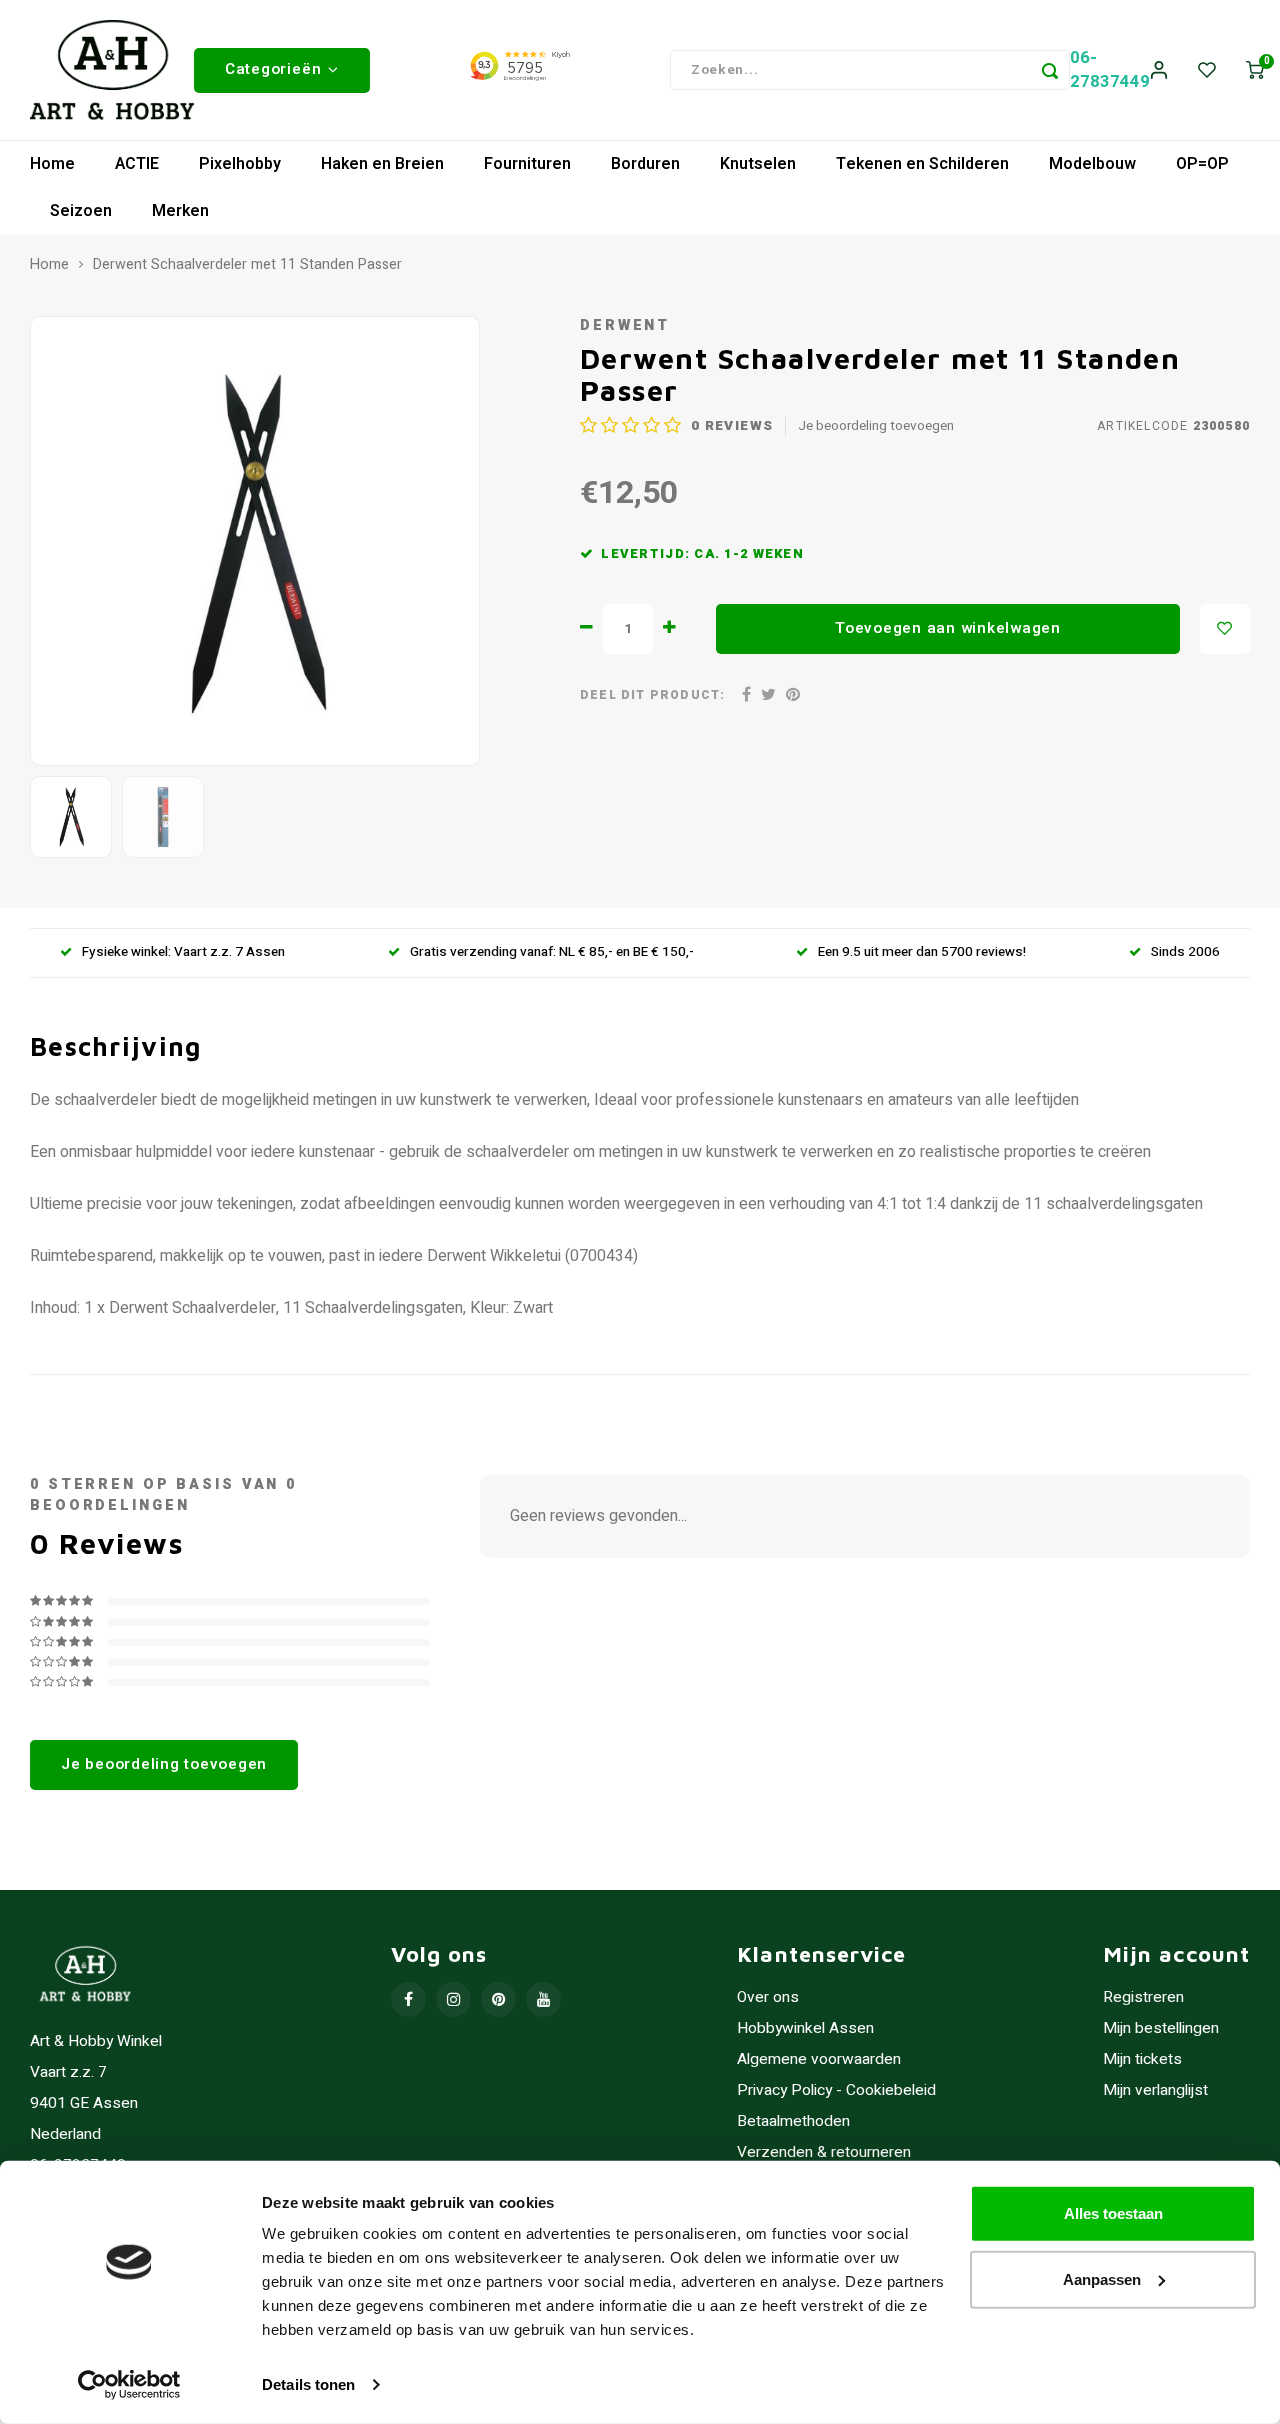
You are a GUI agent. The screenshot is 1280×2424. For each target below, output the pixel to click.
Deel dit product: (652, 695)
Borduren (645, 164)
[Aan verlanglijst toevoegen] (1225, 629)
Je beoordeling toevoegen (876, 426)
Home (52, 164)
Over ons (768, 1997)
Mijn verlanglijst (1155, 2090)
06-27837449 (1110, 69)
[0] (1255, 70)
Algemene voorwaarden (819, 2059)
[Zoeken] (1050, 70)
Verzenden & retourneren (824, 2152)
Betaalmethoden (793, 2121)
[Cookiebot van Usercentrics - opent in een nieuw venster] (129, 2385)
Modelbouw (1092, 164)
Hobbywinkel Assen (805, 2028)
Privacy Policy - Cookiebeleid (836, 2090)
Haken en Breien (382, 164)
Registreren (1143, 1997)
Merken (180, 211)
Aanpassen (1102, 2278)
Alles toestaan (1113, 2213)
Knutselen (758, 164)
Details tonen (308, 2384)
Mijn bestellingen (1161, 2028)
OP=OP (1202, 164)
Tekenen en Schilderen (922, 164)
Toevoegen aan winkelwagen (948, 628)
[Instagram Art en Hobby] (453, 1999)
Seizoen (81, 211)
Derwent (625, 325)
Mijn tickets (1142, 2059)
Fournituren (527, 164)
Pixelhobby (240, 164)
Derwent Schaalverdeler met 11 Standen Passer (247, 265)
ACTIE (137, 164)
